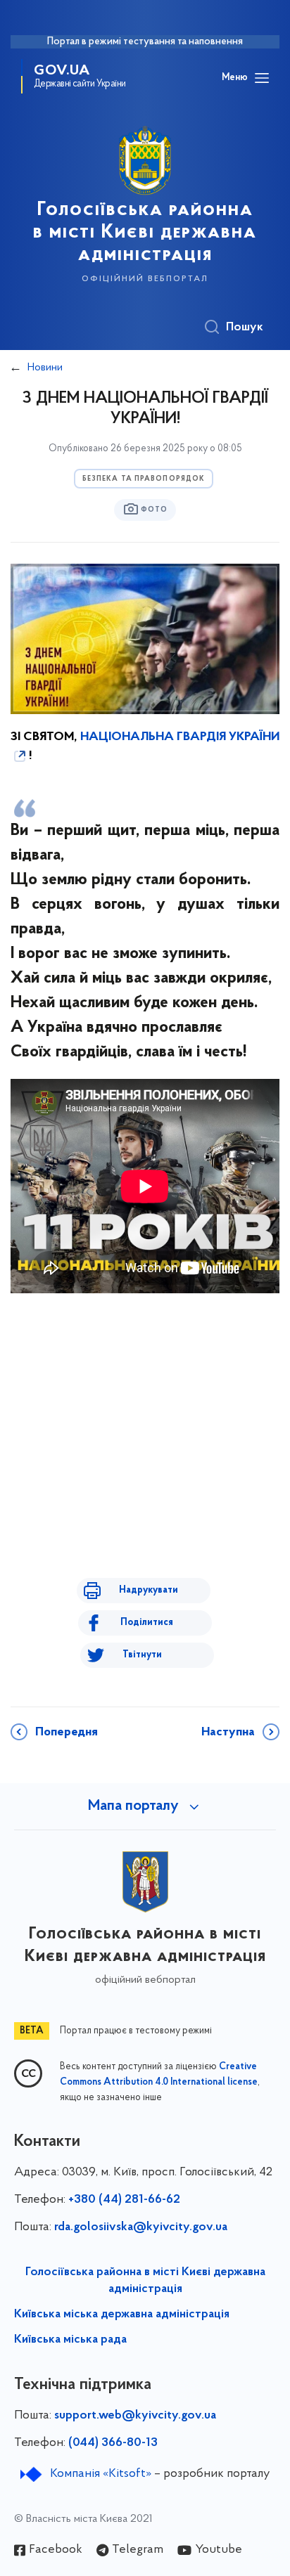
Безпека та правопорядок (144, 479)
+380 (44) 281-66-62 (124, 2200)
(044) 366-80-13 (113, 2443)
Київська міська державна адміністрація (122, 2315)
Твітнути (142, 1655)
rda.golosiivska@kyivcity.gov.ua (141, 2227)
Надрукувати (149, 1590)
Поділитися (147, 1623)
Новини (45, 368)
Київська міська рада (70, 2340)
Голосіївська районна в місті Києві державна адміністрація (145, 2281)
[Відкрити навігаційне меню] (262, 78)
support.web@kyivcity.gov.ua (135, 2416)
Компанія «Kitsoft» (101, 2474)
